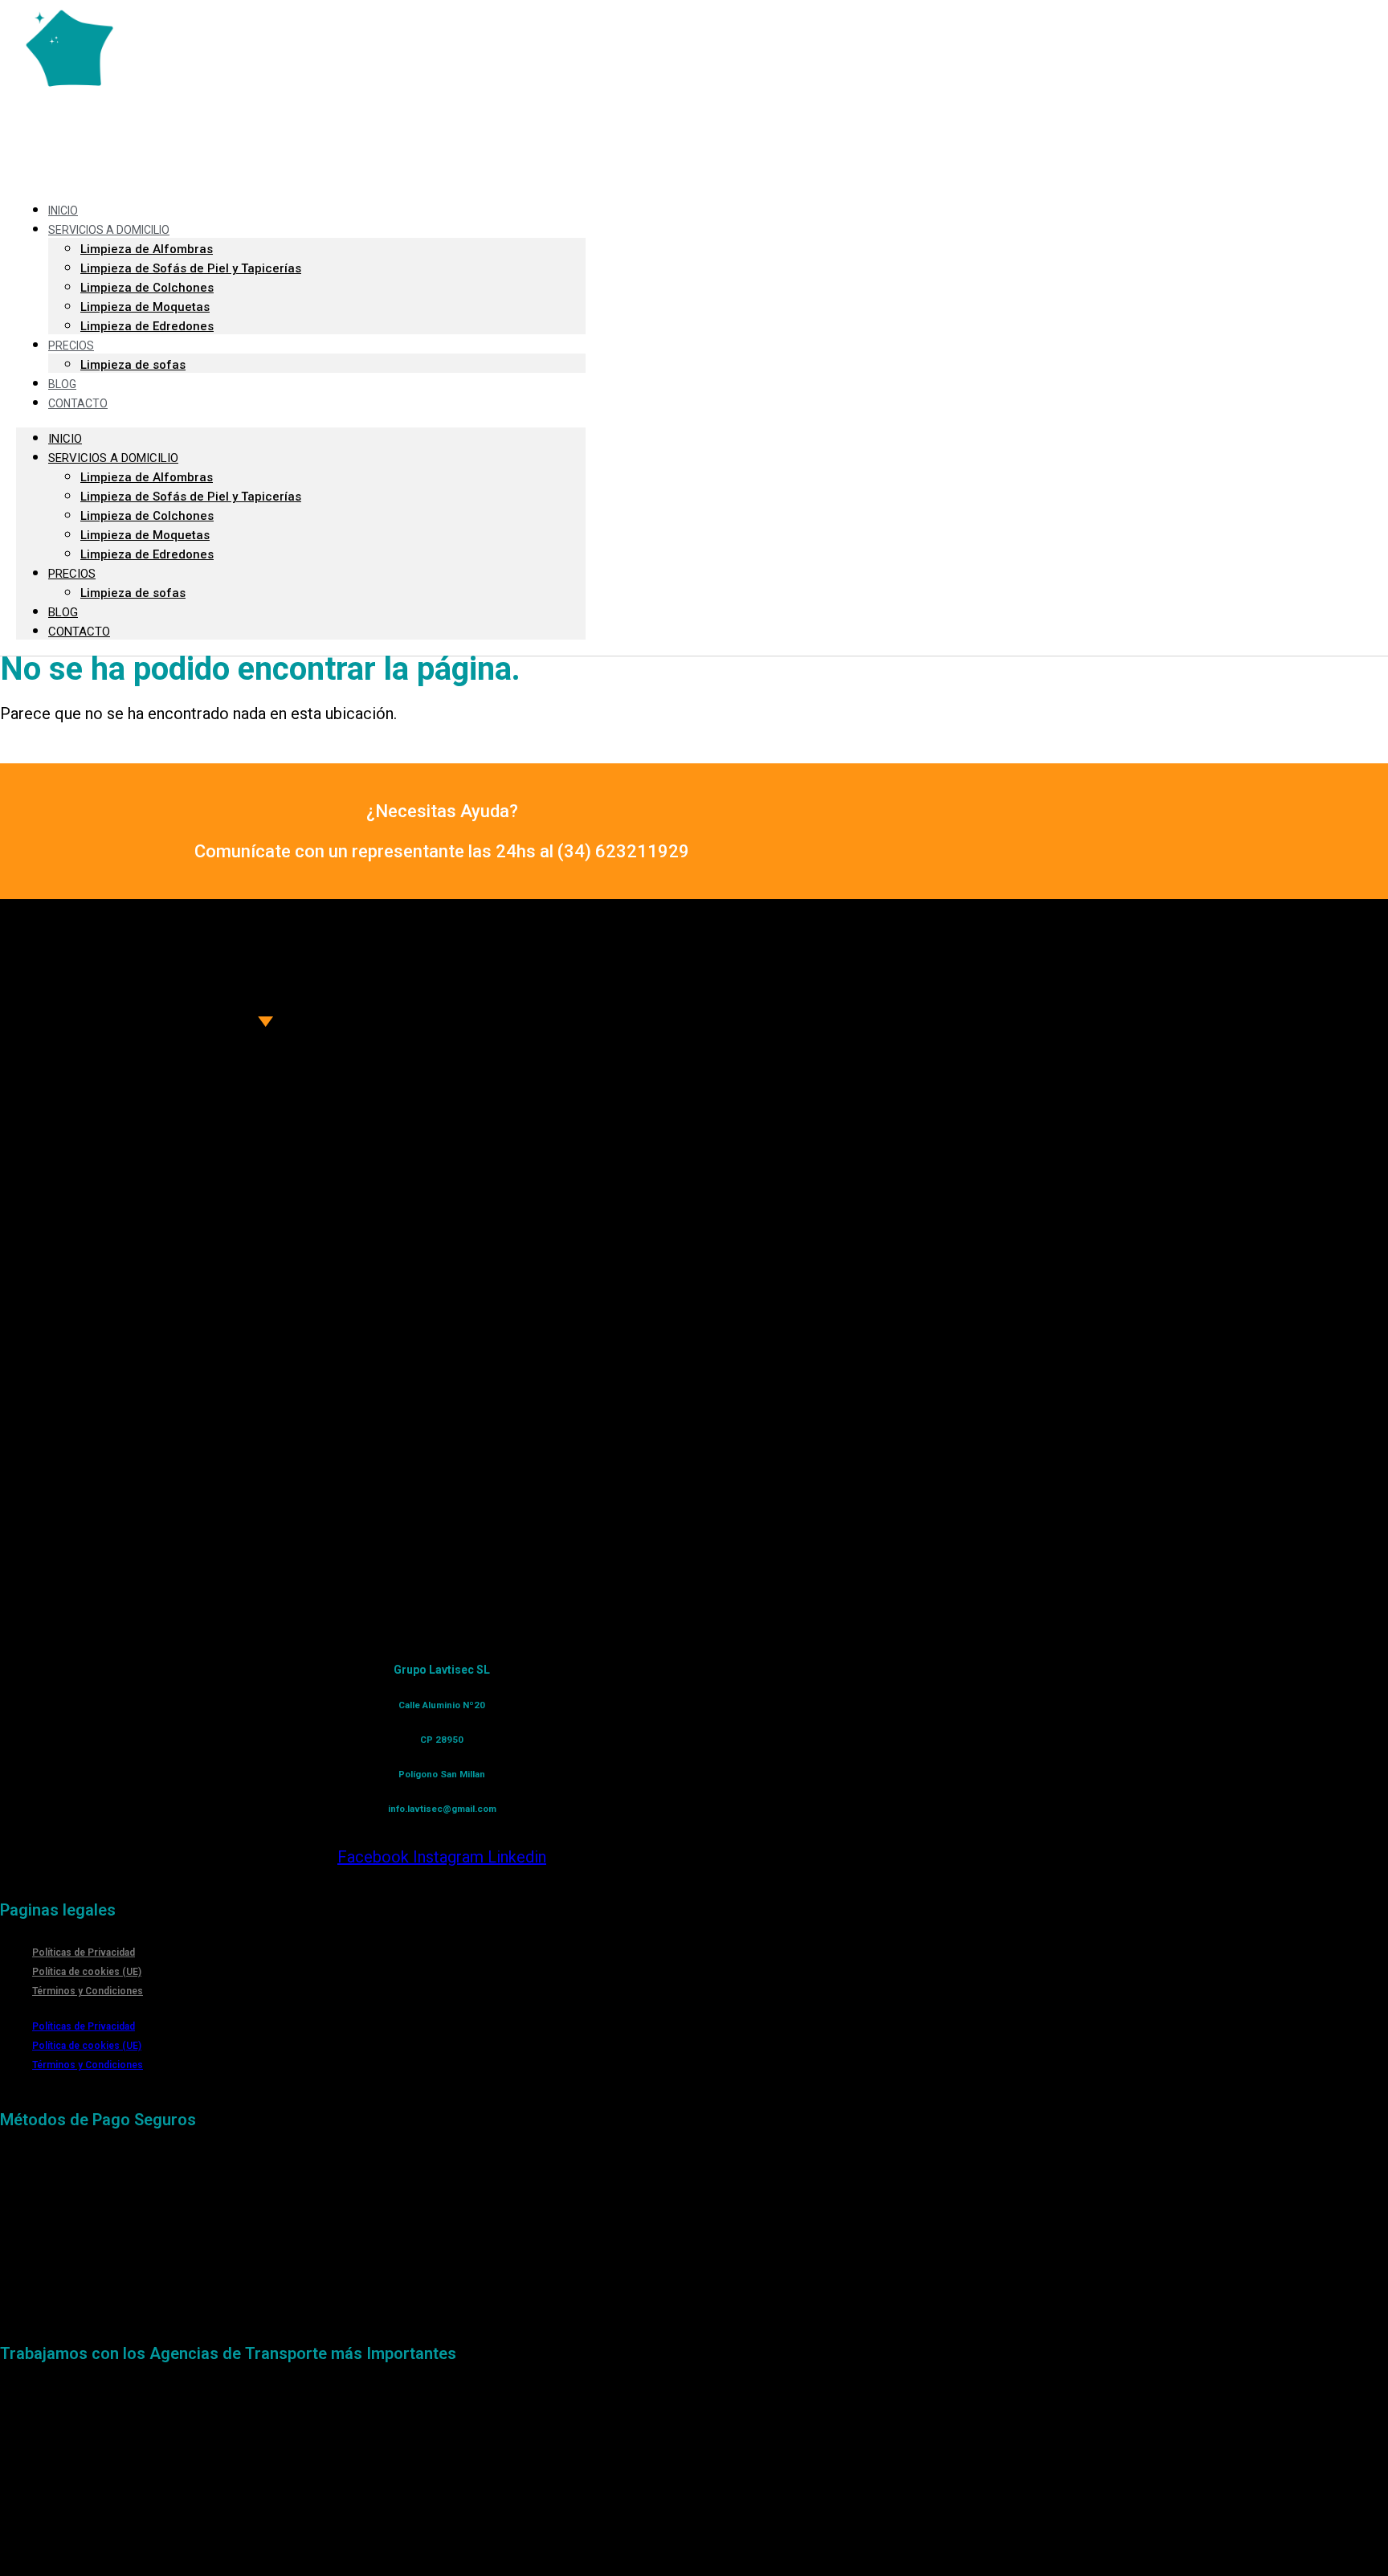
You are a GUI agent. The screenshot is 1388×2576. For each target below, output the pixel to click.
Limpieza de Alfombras (147, 249)
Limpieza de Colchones (147, 288)
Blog (62, 384)
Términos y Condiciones (88, 1991)
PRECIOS (71, 346)
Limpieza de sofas (133, 365)
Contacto (78, 403)
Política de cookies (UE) (87, 1972)
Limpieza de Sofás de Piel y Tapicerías (191, 268)
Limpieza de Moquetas (145, 307)
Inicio (63, 211)
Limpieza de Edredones (147, 326)
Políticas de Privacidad (84, 1952)
